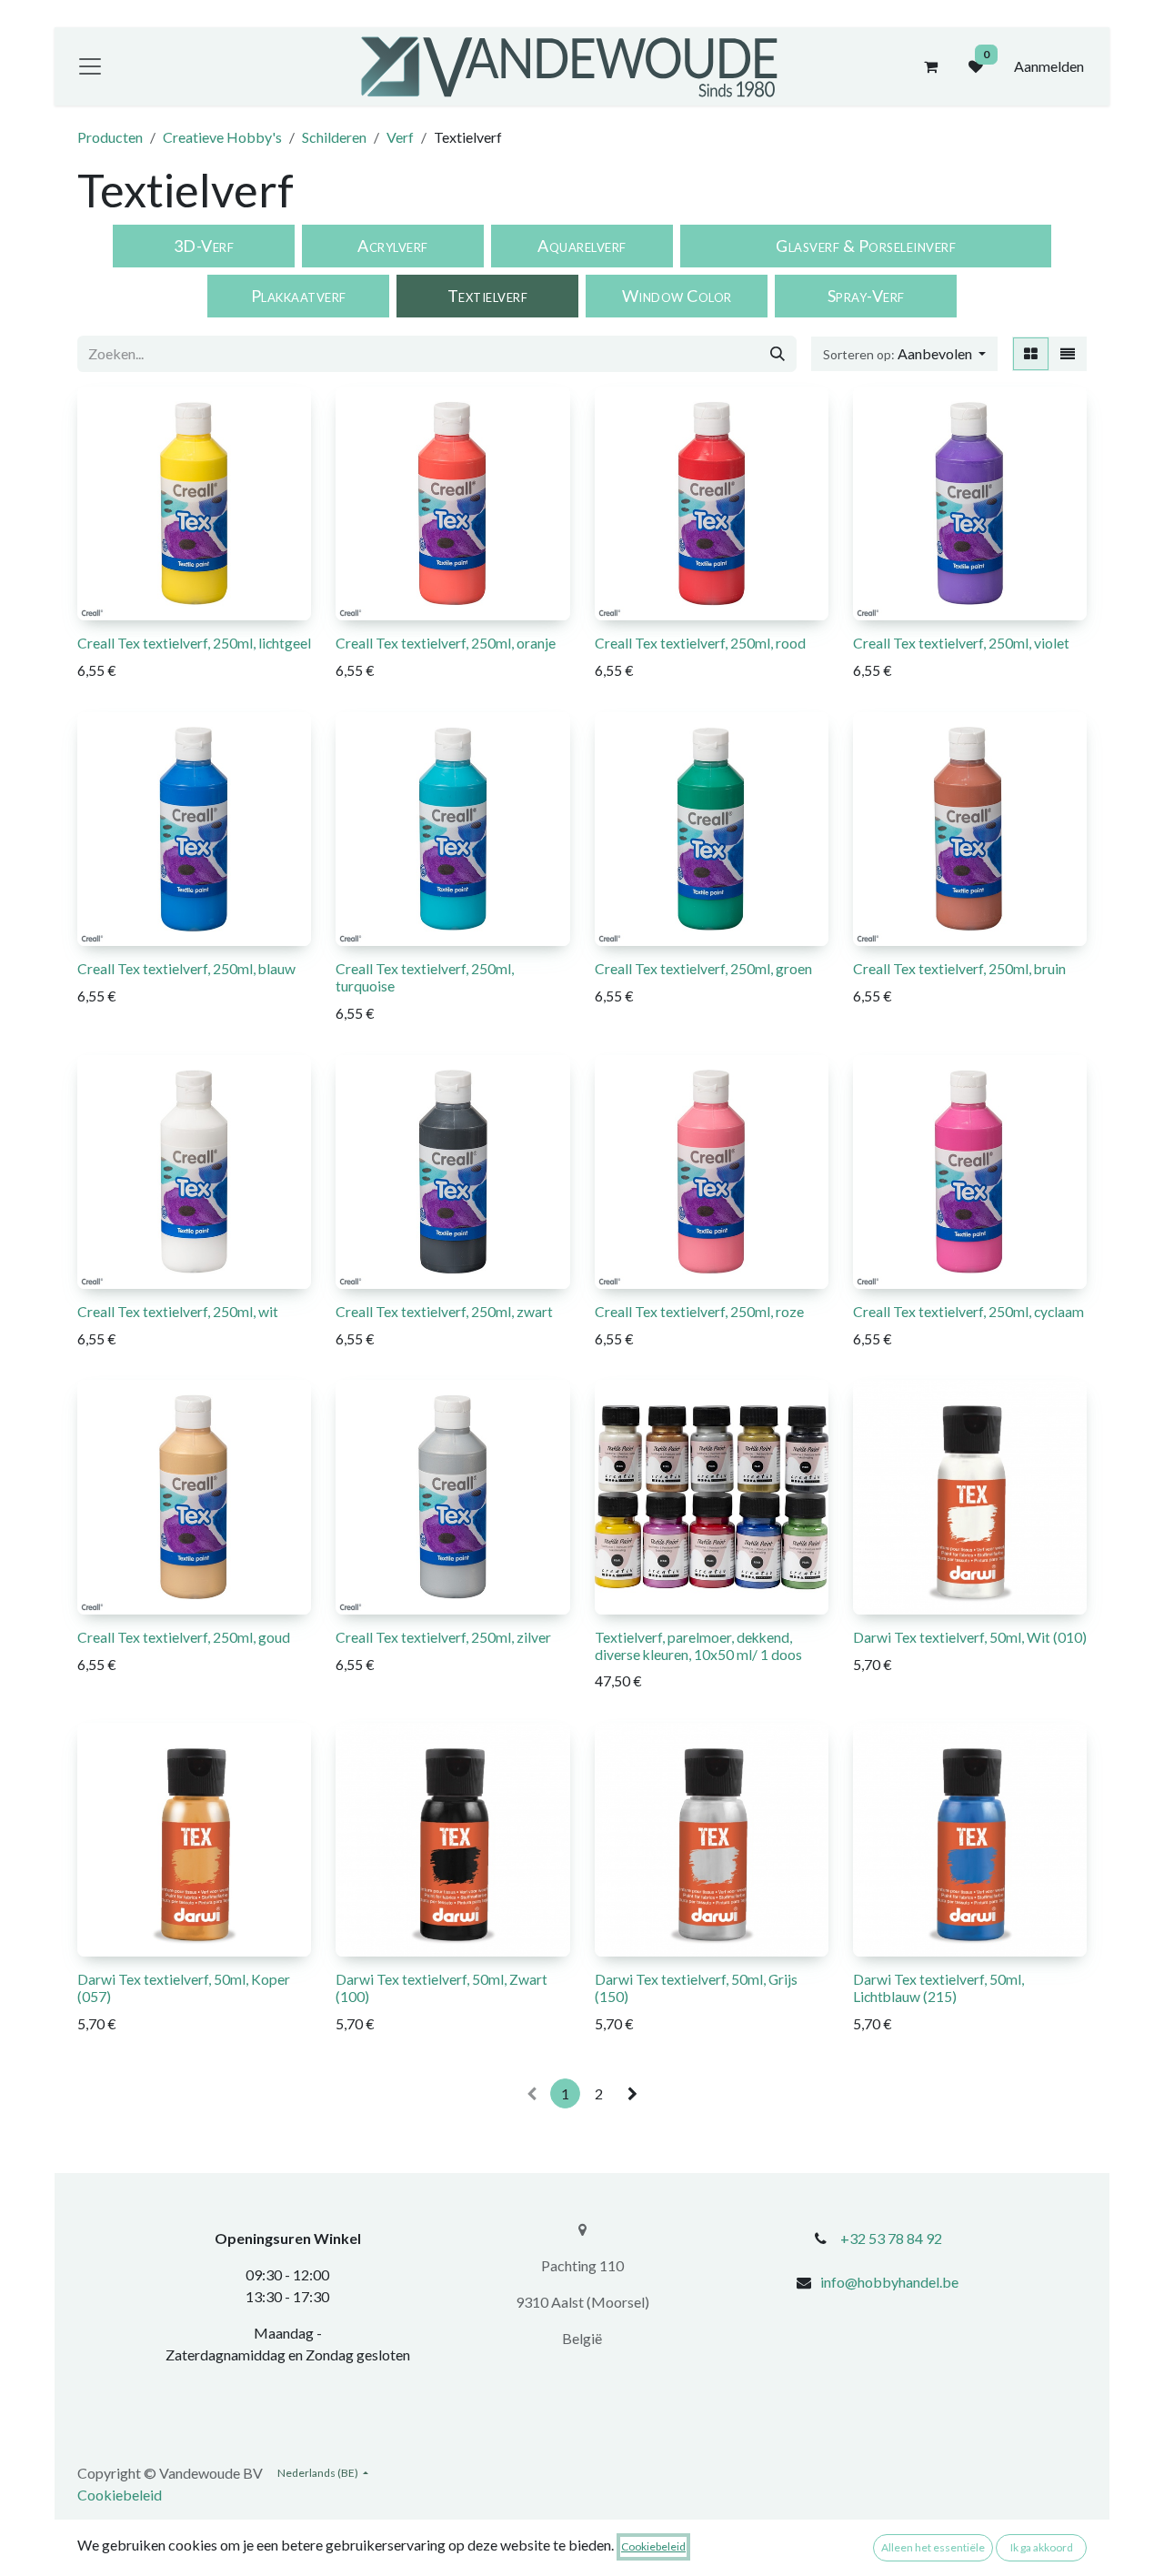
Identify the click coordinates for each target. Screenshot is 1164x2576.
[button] (904, 354)
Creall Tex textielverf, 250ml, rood (700, 643)
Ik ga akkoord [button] (1042, 2547)
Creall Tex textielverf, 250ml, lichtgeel (194, 643)
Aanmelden (1049, 66)
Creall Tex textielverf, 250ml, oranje (446, 643)
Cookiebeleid (120, 2495)
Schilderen (334, 137)
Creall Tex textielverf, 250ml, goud (184, 1637)
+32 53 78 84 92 (891, 2238)
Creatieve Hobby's (222, 137)
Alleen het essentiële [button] (933, 2547)
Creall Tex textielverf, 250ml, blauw (186, 968)
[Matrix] (1031, 354)
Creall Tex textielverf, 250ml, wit (178, 1311)
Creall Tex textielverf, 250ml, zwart (444, 1311)
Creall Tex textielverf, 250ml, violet (961, 643)
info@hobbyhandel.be (889, 2282)
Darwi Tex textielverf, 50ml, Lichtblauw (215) (938, 1987)
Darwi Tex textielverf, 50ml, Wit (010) (970, 1637)
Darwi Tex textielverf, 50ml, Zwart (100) (442, 1987)
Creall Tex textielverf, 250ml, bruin (959, 968)
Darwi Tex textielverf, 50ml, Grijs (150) (696, 1987)
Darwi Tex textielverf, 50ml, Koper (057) (184, 1987)
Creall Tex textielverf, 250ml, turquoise (425, 977)
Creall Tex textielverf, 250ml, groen (703, 968)
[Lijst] (1068, 354)
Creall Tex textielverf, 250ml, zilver (443, 1637)
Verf (400, 137)
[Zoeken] (778, 354)
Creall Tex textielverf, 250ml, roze (699, 1311)
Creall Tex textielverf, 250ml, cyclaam (968, 1311)
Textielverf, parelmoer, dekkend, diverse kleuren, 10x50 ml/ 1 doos (698, 1645)
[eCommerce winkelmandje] (930, 66)
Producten (110, 137)
